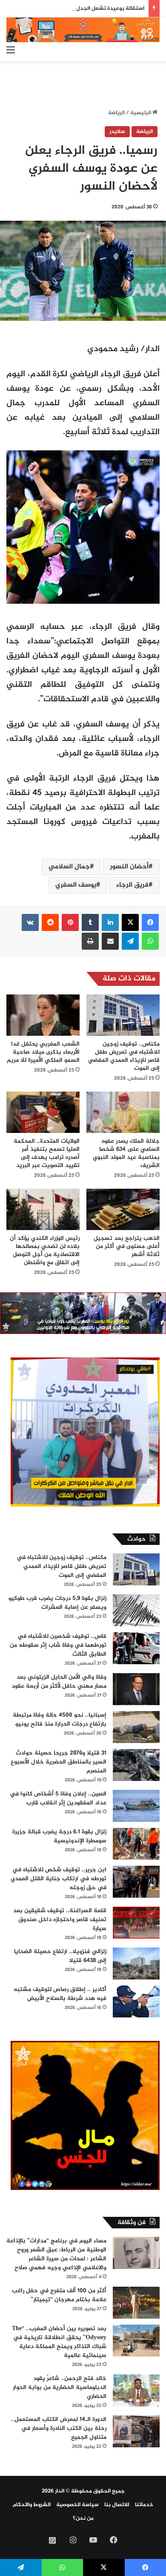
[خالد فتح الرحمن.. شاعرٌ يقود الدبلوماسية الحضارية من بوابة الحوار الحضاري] (136, 2390)
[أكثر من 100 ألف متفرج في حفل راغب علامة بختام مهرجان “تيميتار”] (136, 2303)
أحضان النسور (129, 867)
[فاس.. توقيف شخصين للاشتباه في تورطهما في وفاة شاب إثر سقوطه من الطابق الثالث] (136, 1648)
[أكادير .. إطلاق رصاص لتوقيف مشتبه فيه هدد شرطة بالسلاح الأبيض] (136, 2001)
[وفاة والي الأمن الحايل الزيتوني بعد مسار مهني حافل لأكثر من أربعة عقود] (136, 1689)
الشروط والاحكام (32, 2505)
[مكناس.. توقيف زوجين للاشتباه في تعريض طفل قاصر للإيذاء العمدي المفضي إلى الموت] (123, 1015)
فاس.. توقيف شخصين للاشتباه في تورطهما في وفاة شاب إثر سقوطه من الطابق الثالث (58, 1645)
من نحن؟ (83, 2518)
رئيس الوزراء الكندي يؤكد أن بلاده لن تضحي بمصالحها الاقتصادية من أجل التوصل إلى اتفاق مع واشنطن (45, 1251)
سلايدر (117, 132)
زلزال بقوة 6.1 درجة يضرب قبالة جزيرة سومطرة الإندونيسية (59, 1836)
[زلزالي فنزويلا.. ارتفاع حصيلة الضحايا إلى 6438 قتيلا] (136, 1964)
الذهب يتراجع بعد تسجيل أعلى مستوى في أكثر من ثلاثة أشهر (127, 1246)
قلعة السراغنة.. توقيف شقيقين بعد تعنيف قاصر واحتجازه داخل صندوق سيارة (60, 1920)
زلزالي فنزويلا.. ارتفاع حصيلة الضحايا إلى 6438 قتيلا (60, 1956)
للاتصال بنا (117, 2505)
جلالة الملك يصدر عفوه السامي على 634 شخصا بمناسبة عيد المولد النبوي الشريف (126, 1153)
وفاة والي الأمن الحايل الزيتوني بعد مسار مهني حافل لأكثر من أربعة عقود (59, 1682)
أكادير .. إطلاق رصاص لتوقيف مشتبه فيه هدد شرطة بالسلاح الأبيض (60, 1994)
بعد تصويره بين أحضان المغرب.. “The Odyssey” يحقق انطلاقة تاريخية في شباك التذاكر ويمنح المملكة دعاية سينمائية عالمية (59, 2342)
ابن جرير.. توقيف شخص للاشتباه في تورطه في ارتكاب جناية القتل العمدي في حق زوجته (59, 1879)
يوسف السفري (76, 885)
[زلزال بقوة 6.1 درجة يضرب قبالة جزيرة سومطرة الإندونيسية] (136, 1844)
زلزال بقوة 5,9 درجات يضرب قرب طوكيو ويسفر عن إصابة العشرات (57, 1603)
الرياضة (116, 113)
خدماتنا (144, 2505)
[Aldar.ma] (83, 30)
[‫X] (130, 922)
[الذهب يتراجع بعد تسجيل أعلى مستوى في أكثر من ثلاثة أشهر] (123, 1209)
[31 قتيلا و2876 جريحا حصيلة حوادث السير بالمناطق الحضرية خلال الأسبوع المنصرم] (136, 1765)
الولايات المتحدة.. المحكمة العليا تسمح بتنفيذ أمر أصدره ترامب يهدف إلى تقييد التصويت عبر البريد (47, 1153)
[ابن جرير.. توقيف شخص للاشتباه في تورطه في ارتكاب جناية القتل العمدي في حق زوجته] (136, 1882)
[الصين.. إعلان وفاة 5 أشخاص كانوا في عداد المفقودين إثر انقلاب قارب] (136, 1806)
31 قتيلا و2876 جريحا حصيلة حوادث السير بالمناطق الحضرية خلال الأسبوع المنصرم (59, 1762)
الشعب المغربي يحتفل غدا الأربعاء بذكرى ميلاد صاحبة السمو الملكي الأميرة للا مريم (43, 1052)
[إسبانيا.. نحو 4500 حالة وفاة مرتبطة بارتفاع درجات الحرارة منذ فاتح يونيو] (136, 1727)
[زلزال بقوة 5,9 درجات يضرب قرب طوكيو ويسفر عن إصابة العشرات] (136, 1610)
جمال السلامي (69, 867)
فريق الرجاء (132, 885)
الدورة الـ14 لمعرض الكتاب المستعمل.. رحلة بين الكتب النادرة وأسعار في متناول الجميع (59, 2428)
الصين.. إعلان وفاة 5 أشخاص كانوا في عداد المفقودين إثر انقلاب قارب (58, 1798)
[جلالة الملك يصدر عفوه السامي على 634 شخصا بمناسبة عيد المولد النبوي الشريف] (123, 1112)
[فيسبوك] (150, 922)
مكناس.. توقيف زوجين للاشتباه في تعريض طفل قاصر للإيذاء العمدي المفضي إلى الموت (124, 1056)
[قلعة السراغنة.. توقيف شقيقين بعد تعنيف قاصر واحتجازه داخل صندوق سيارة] (136, 1923)
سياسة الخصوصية (77, 2505)
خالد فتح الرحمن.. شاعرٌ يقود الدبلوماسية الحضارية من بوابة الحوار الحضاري (60, 2387)
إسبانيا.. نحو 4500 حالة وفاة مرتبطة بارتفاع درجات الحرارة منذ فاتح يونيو (60, 1720)
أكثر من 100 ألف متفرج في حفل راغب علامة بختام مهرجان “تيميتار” (59, 2295)
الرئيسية (141, 113)
